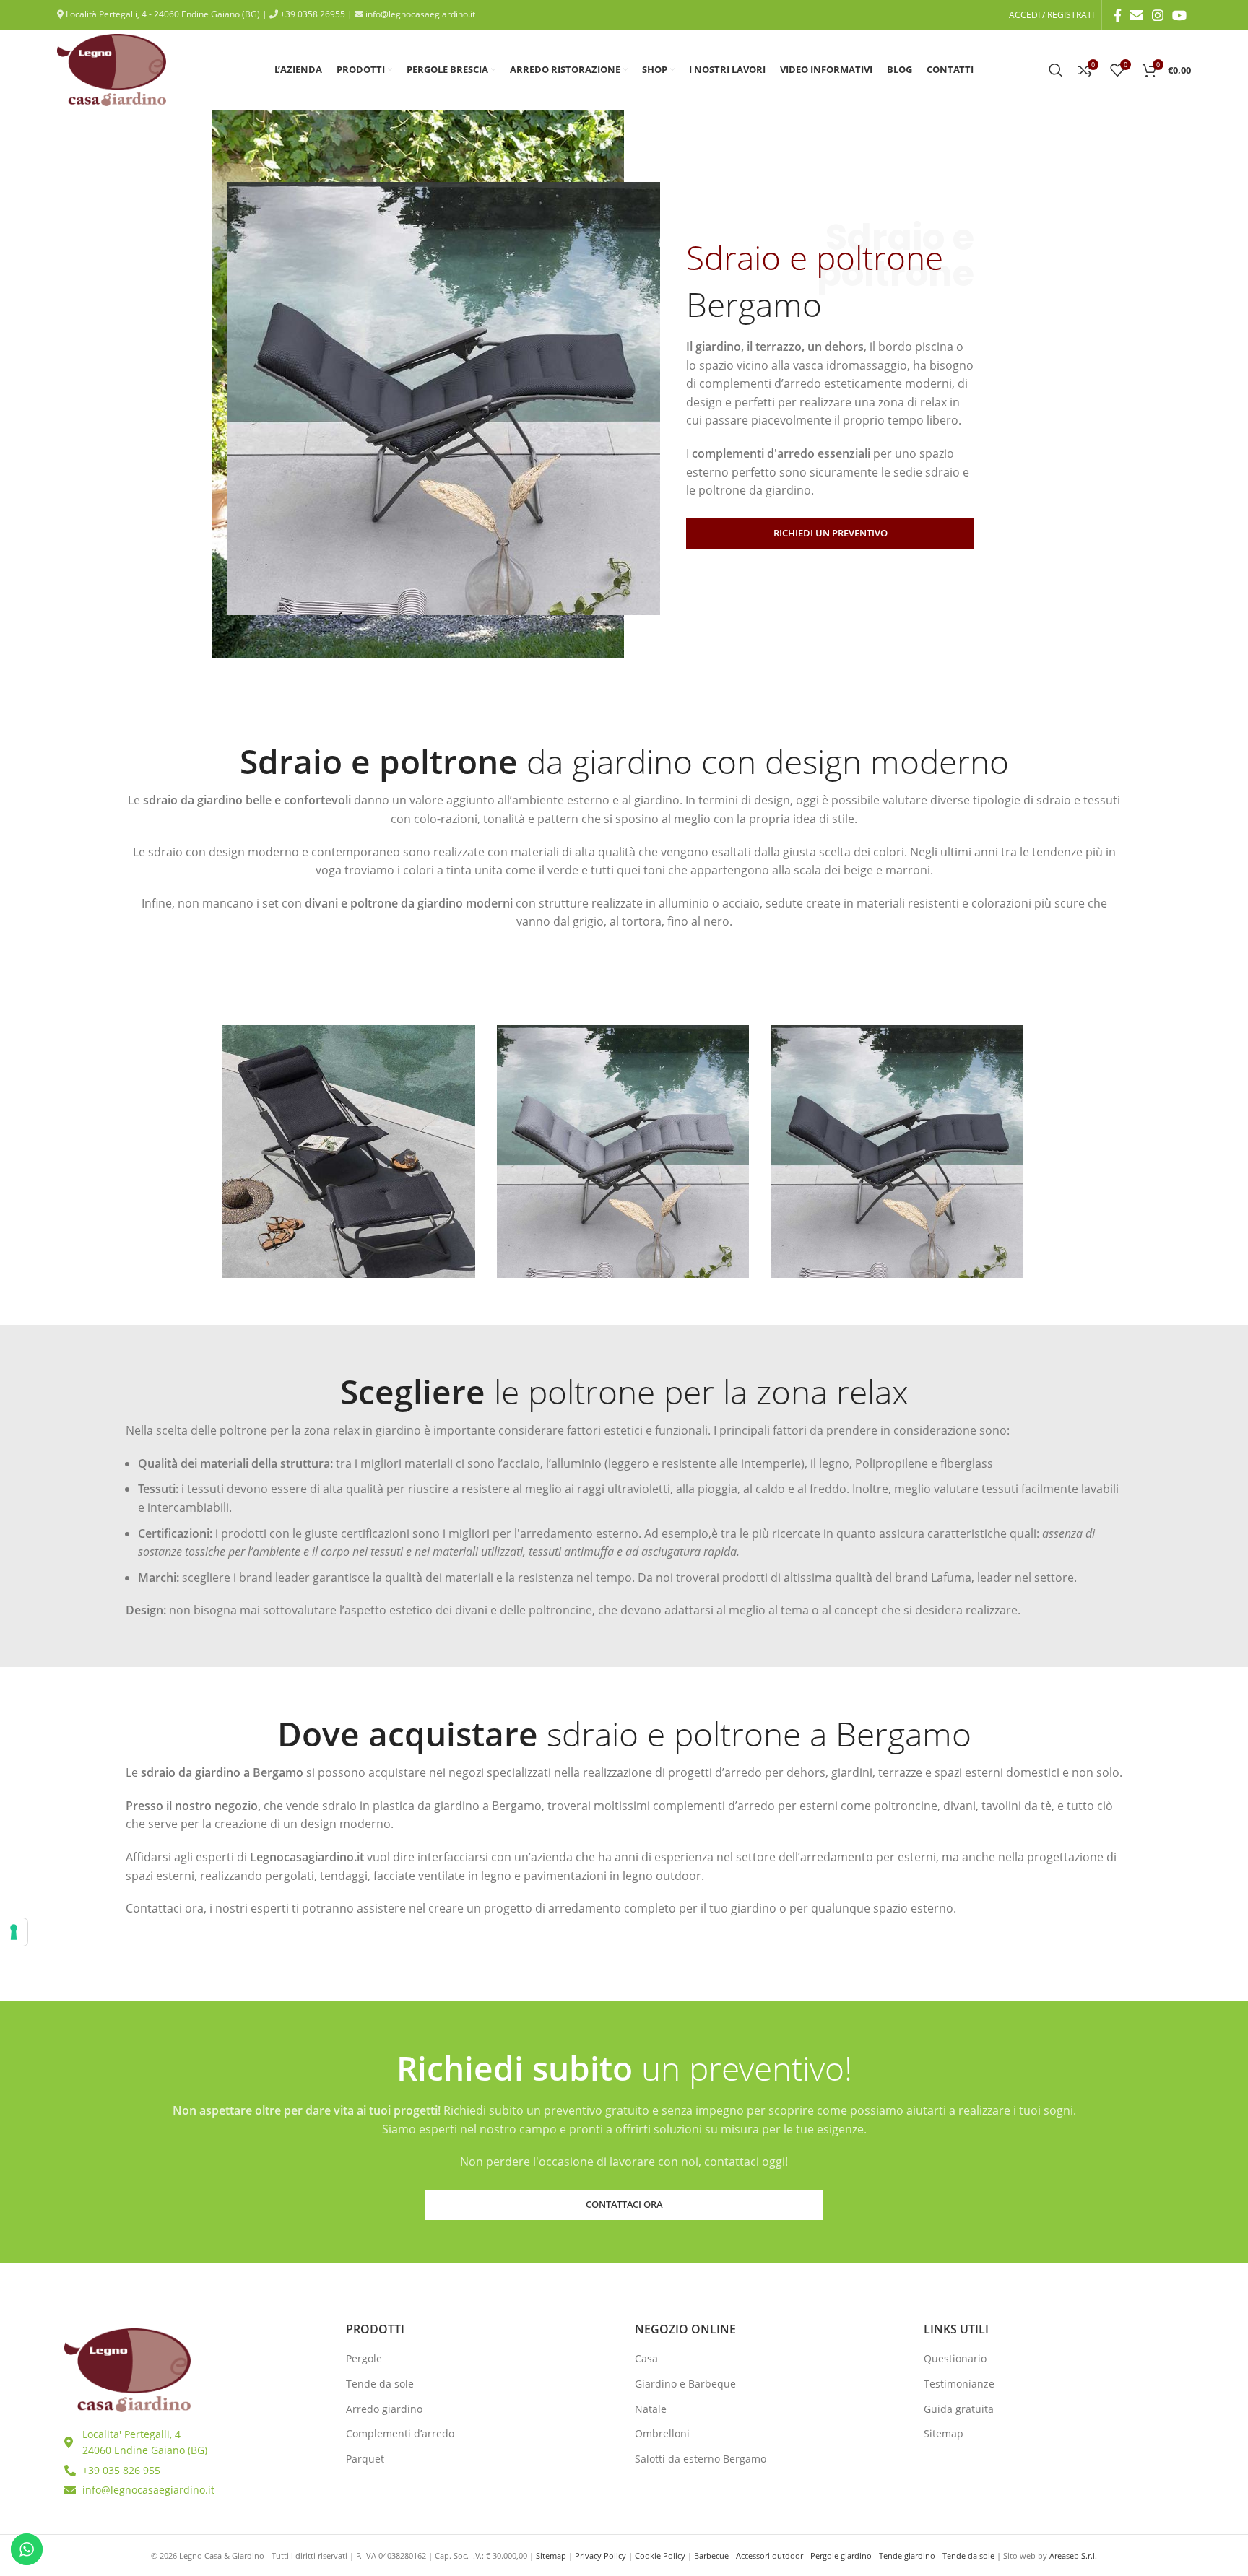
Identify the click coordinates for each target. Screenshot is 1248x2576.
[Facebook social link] (1118, 15)
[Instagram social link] (1158, 15)
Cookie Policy (660, 2555)
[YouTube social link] (1179, 15)
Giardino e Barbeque (685, 2384)
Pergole (364, 2358)
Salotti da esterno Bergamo (701, 2459)
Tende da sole (380, 2384)
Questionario (955, 2358)
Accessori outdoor (770, 2555)
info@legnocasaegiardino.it (419, 14)
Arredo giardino (384, 2409)
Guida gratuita (959, 2409)
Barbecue (711, 2555)
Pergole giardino (841, 2555)
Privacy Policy (601, 2555)
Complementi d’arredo (400, 2433)
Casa (646, 2358)
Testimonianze (959, 2384)
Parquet (365, 2459)
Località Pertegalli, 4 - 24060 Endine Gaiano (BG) (162, 14)
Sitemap (944, 2433)
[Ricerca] (1056, 70)
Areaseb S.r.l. (1073, 2555)
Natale (651, 2409)
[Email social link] (1137, 15)
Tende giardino (907, 2555)
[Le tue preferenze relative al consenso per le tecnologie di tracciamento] (14, 1932)
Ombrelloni (662, 2433)
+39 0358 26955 (312, 14)
